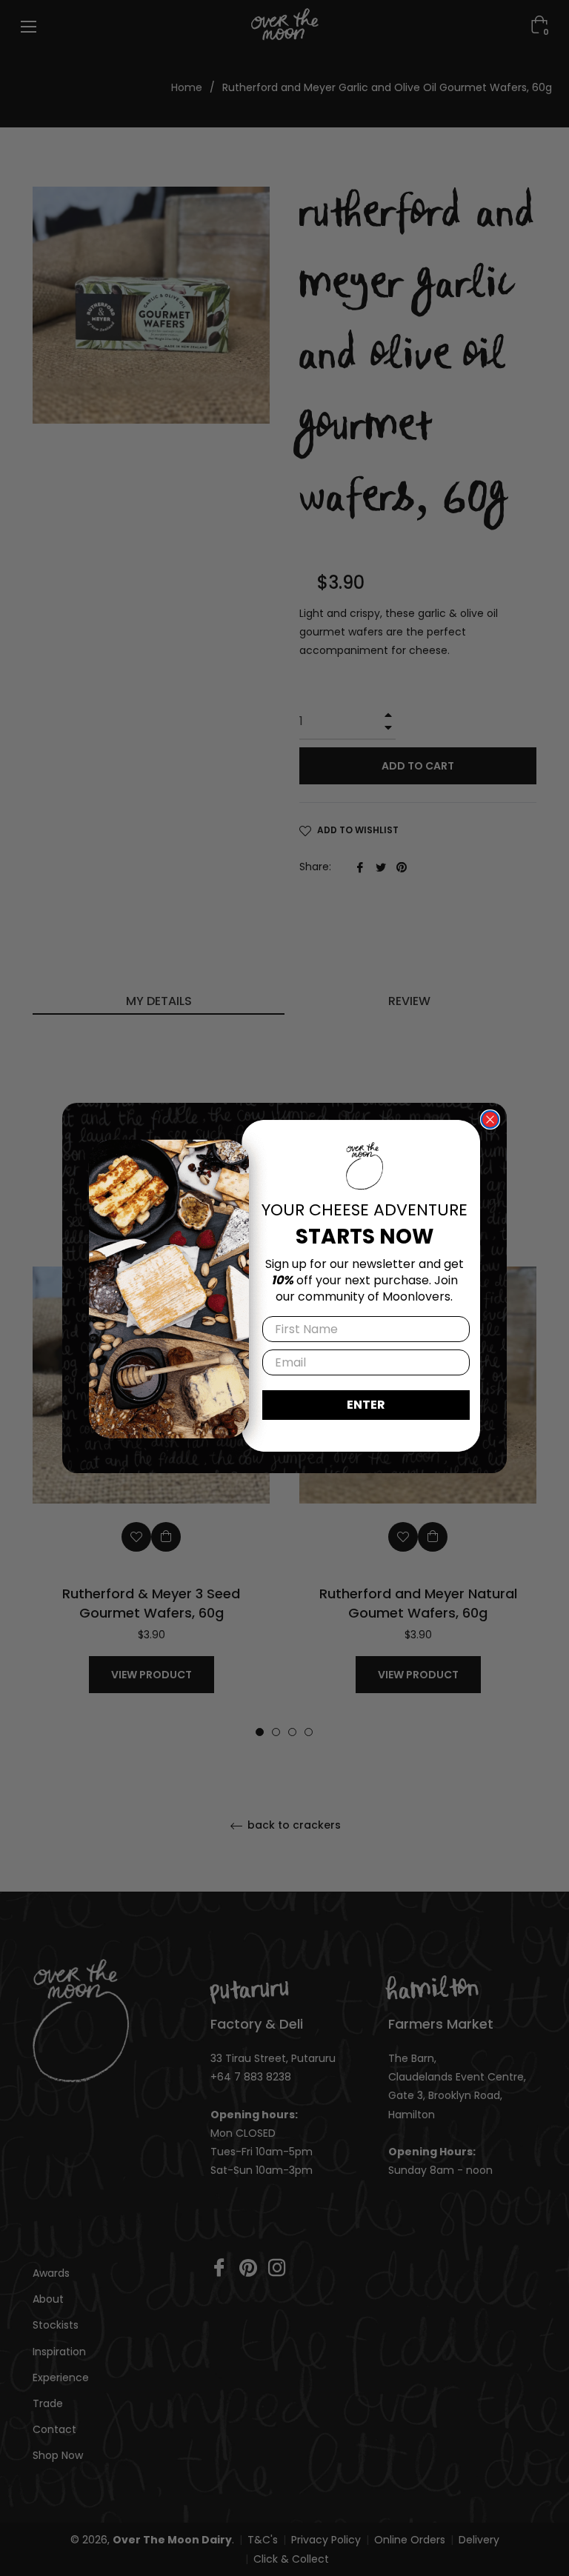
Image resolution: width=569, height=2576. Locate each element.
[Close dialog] (490, 1120)
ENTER (366, 1405)
